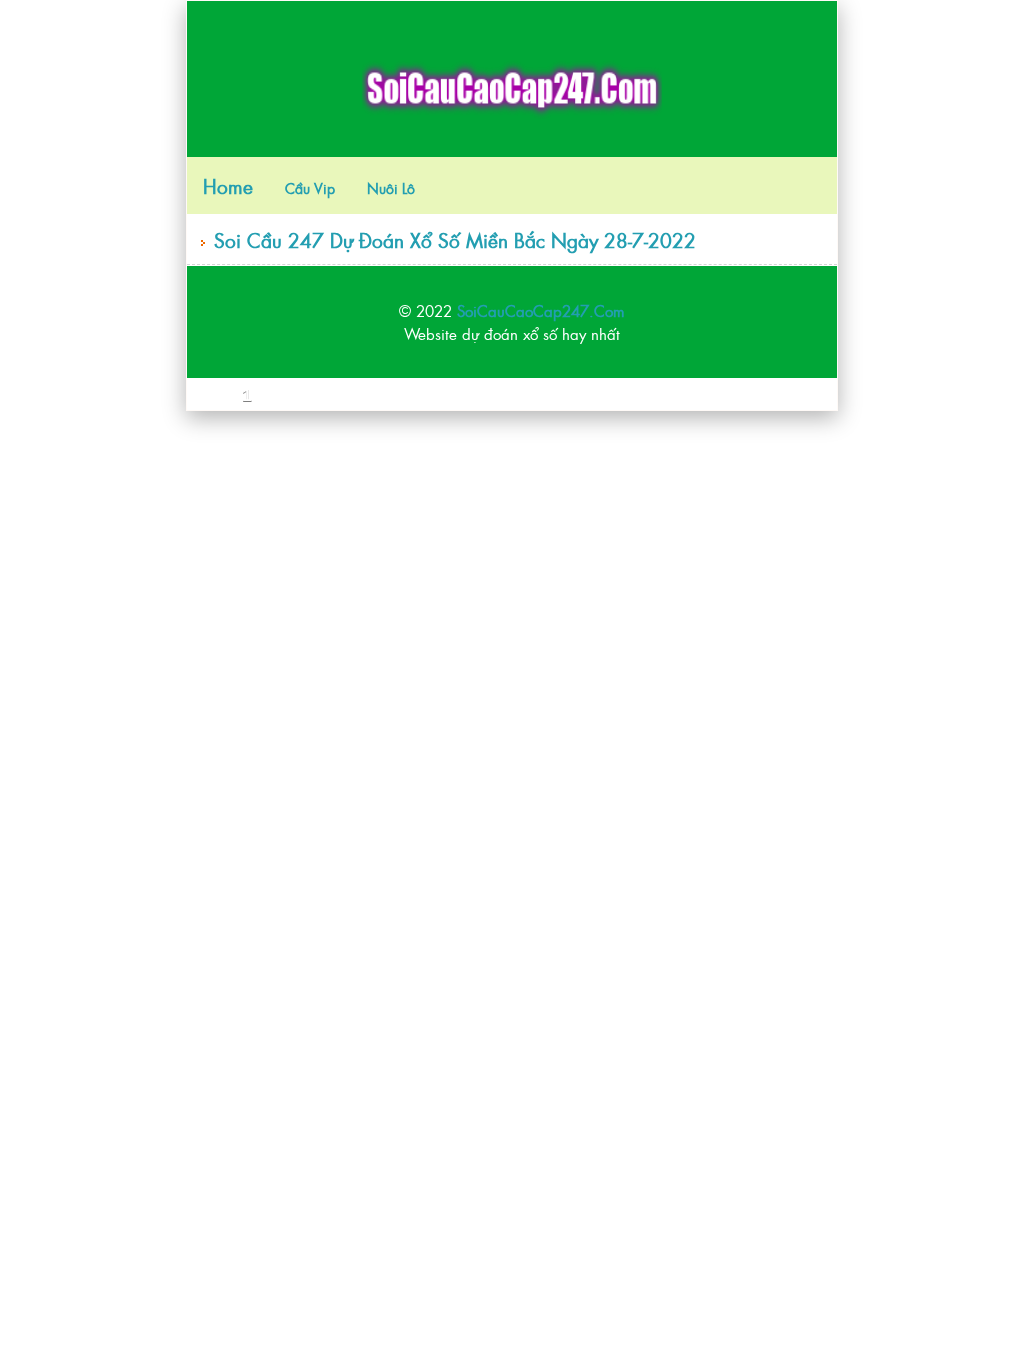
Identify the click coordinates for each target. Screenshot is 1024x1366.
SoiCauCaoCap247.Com (541, 310)
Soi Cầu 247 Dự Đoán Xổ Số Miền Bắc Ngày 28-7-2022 (455, 239)
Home (228, 185)
